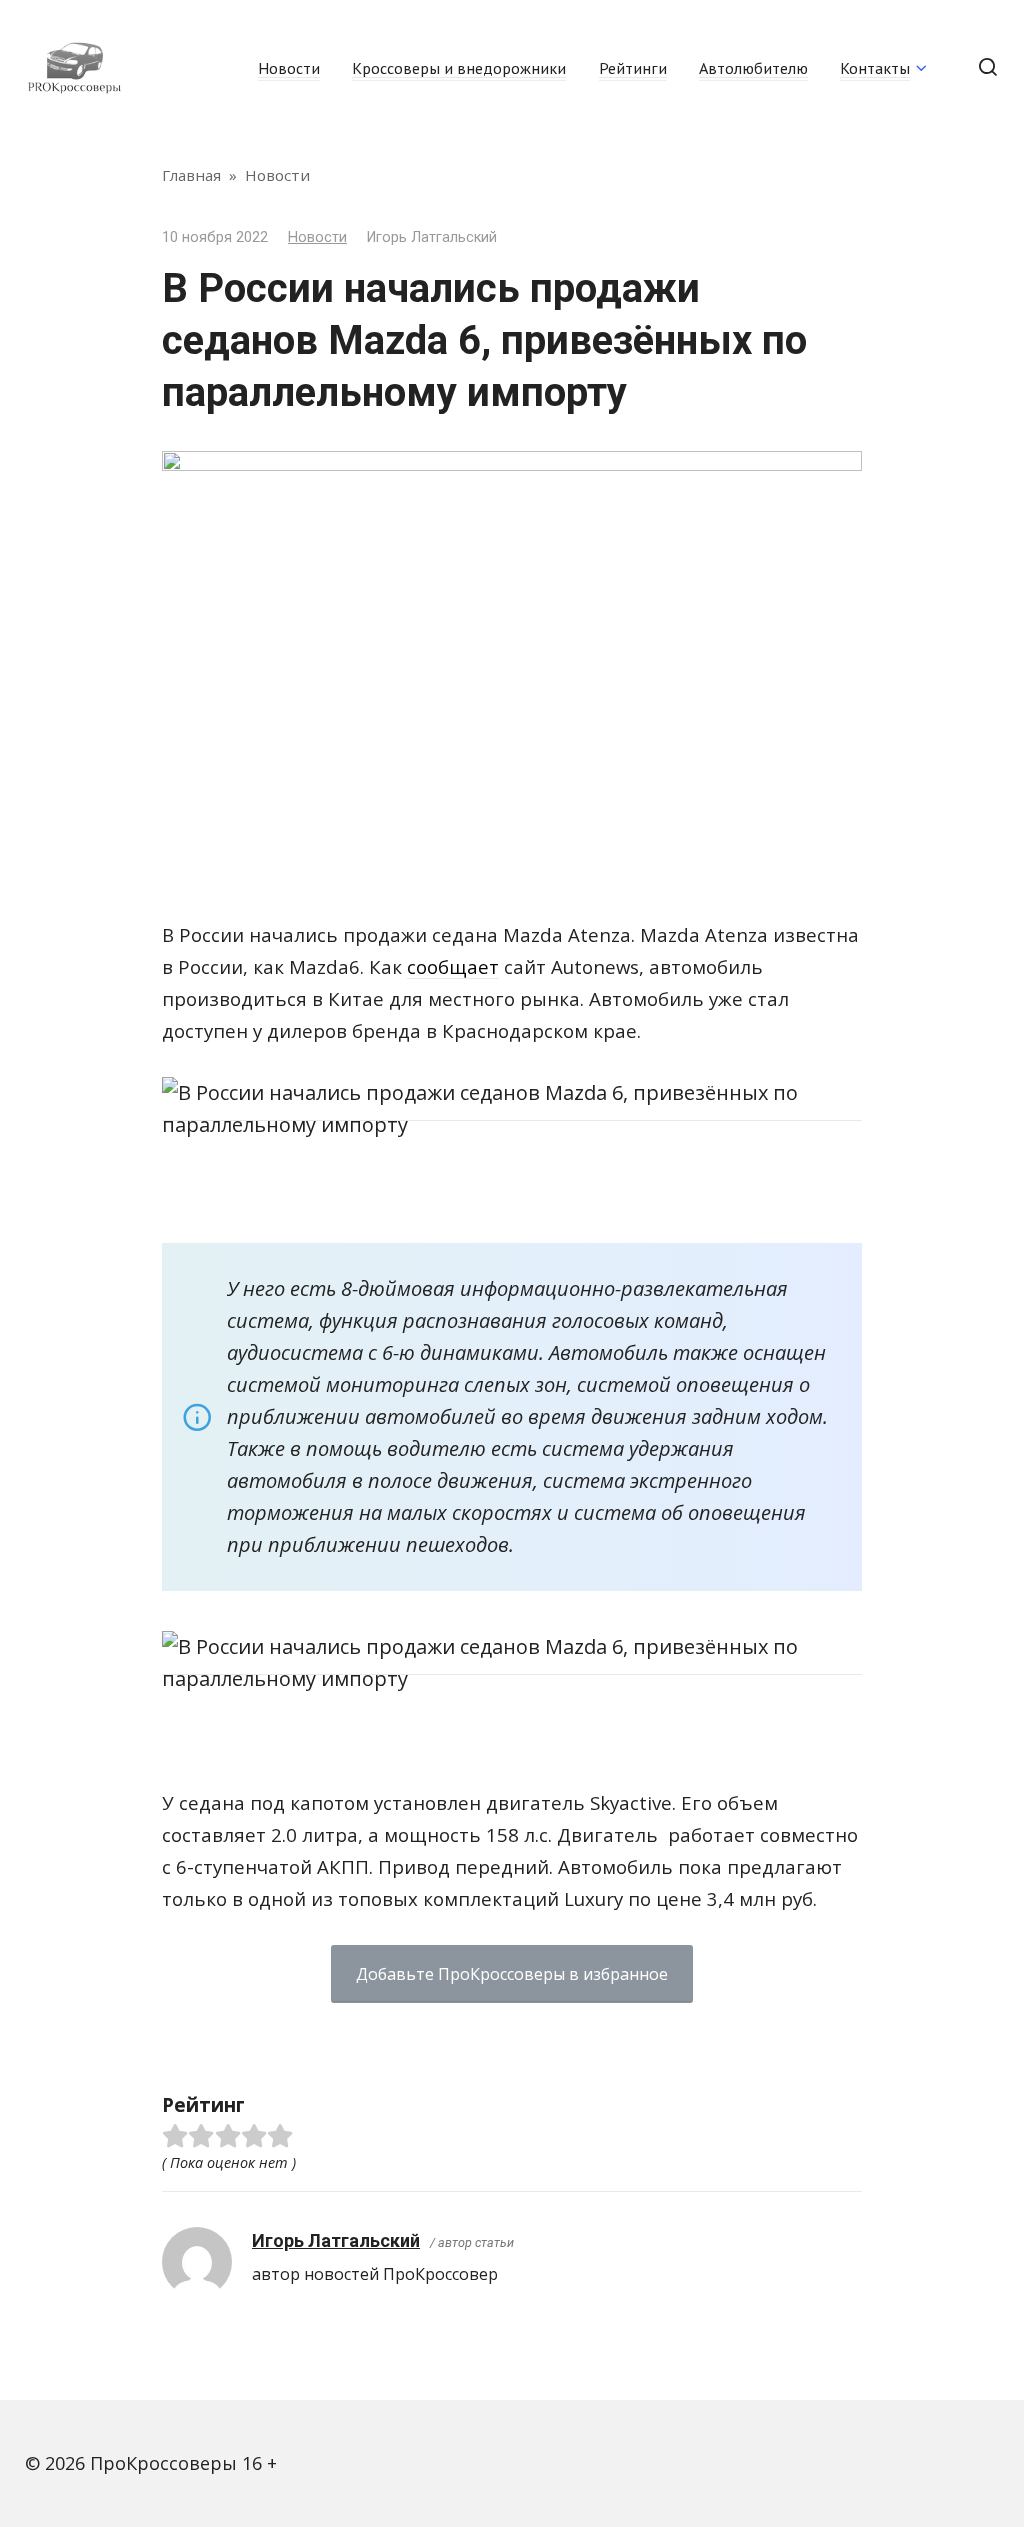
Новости (289, 68)
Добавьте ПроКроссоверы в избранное (512, 1974)
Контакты (875, 68)
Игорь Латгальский (336, 2240)
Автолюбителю (753, 68)
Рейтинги (633, 68)
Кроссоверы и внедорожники (459, 68)
